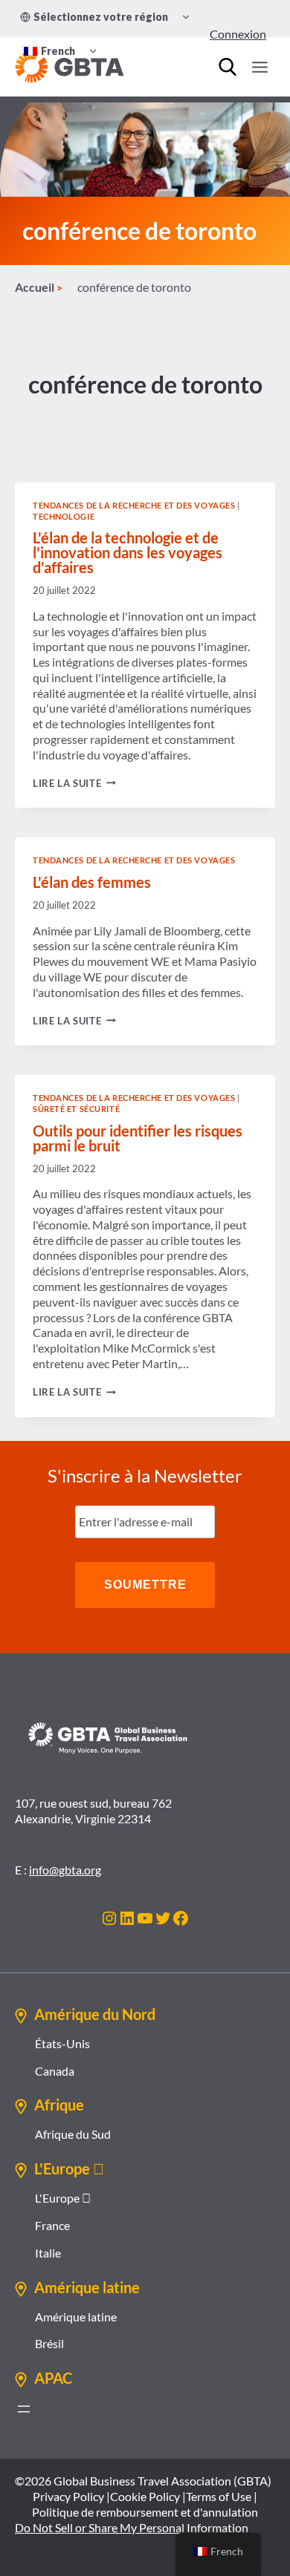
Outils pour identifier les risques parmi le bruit (138, 1138)
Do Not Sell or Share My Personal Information (132, 2527)
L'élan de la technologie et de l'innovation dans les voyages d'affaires (128, 552)
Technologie (64, 516)
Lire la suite (74, 783)
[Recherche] (228, 67)
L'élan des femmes (92, 882)
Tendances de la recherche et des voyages (134, 505)
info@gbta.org (65, 1870)
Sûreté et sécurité (76, 1109)
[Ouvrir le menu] (260, 67)
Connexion (238, 34)
